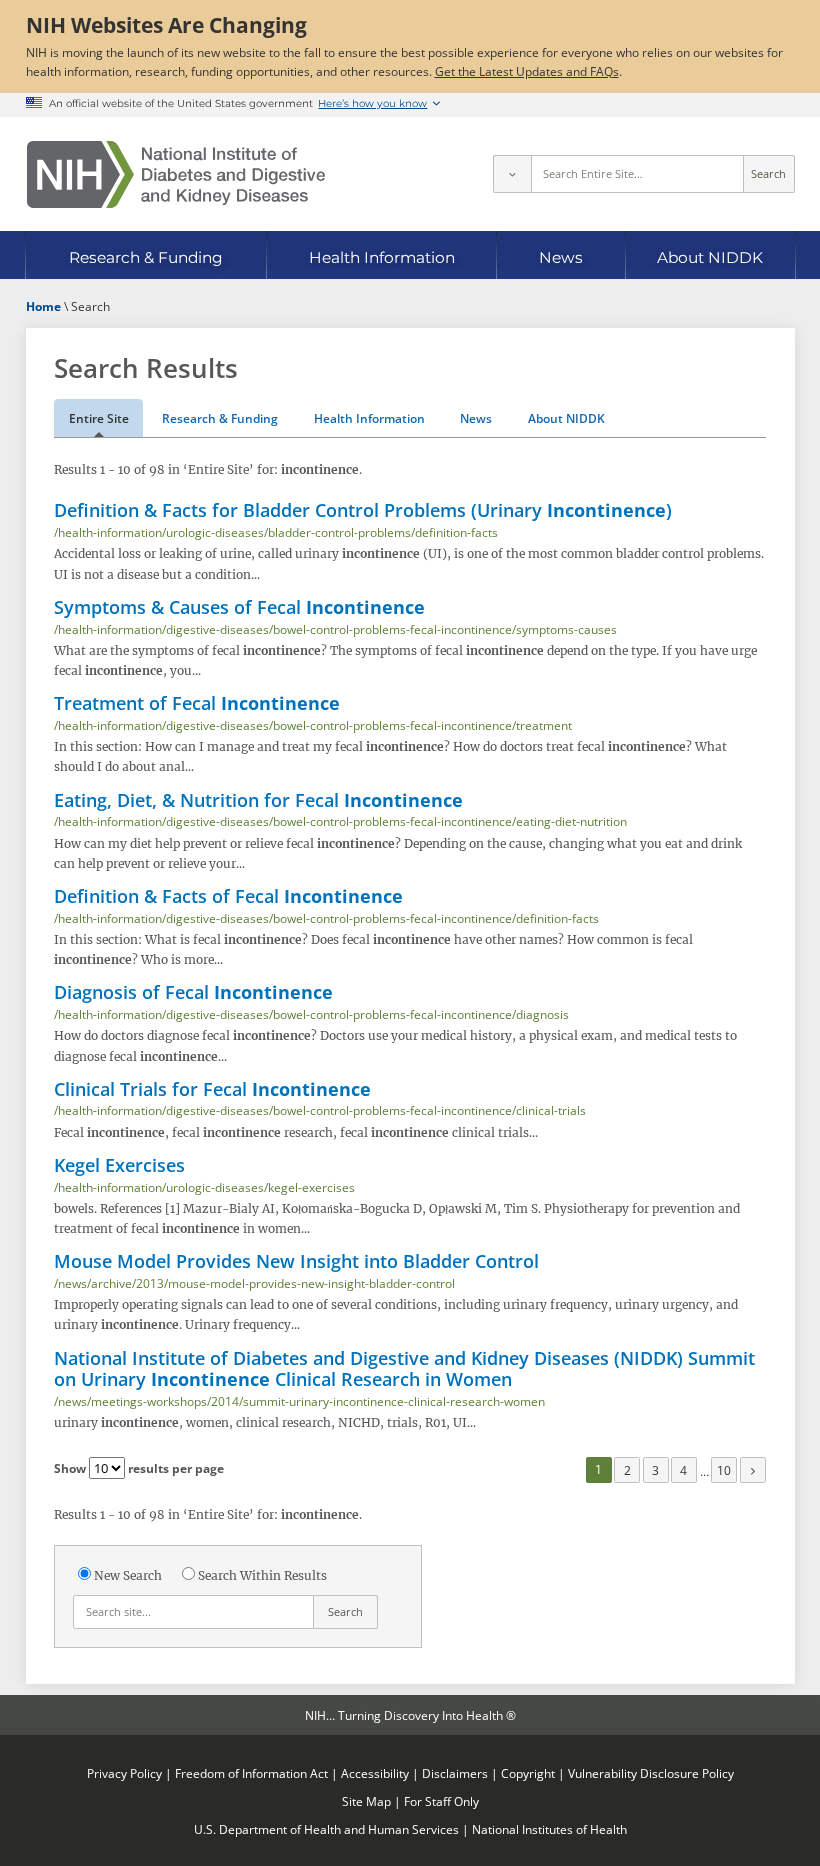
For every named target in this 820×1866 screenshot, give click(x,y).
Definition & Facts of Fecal (228, 896)
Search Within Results (262, 1575)
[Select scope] (512, 174)
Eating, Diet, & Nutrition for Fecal (258, 800)
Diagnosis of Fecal (193, 992)
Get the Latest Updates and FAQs (527, 71)
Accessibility (375, 1773)
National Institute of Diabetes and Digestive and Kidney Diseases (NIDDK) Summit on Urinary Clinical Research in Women (404, 1368)
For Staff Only (441, 1801)
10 (724, 1470)
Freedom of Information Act (251, 1773)
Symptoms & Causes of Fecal (239, 607)
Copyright (528, 1773)
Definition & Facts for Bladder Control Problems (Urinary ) (363, 510)
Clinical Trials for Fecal (212, 1089)
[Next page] (753, 1470)
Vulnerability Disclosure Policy (651, 1773)
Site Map (366, 1801)
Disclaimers (455, 1773)
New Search (128, 1575)
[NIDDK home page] (176, 174)
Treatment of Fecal (197, 703)
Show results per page (139, 1468)
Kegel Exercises (119, 1165)
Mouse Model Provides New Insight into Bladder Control (296, 1261)
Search (768, 174)
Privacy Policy (124, 1773)
